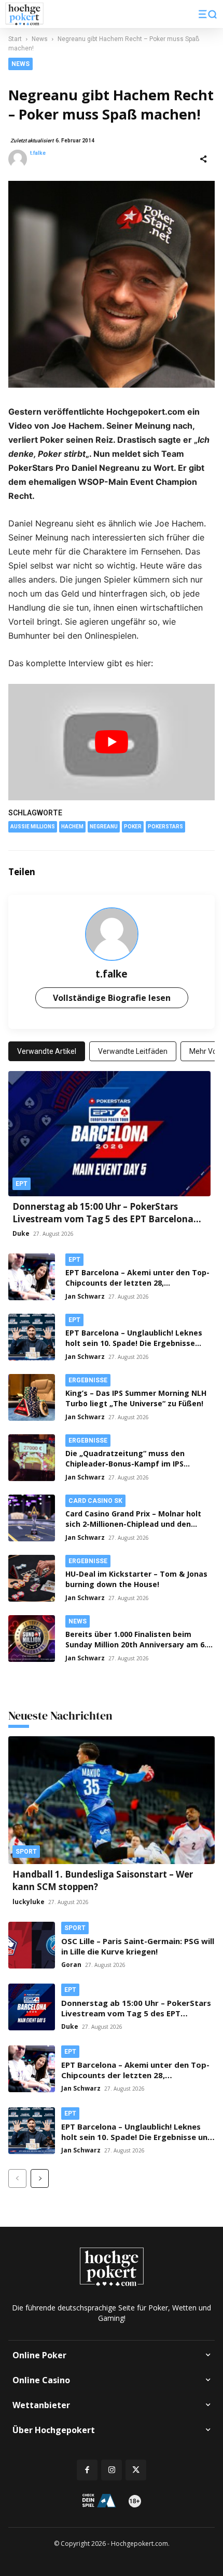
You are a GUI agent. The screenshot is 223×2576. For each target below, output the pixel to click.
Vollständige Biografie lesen (112, 998)
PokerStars (165, 827)
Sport (26, 1852)
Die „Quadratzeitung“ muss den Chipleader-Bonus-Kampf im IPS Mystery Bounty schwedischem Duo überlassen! (132, 1469)
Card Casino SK (95, 1501)
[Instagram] (112, 2470)
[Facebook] (133, 872)
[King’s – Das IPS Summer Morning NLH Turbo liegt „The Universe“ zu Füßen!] (32, 1397)
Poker (133, 827)
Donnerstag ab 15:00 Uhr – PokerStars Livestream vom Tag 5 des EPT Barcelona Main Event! (103, 1219)
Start (15, 39)
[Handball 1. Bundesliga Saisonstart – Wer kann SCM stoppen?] (112, 1800)
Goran (71, 1965)
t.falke (38, 153)
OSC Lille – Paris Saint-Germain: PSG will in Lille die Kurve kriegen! (138, 1946)
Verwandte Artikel (47, 1051)
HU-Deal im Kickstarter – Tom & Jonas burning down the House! (136, 1579)
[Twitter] (157, 872)
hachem (72, 827)
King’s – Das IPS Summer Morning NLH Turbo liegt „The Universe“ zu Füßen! (136, 1398)
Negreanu (104, 827)
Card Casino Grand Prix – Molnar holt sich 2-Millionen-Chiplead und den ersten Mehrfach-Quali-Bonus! (133, 1524)
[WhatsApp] (204, 872)
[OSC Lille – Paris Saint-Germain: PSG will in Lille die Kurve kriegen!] (32, 1945)
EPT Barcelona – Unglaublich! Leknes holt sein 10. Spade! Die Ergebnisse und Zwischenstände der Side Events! (135, 1343)
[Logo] (24, 14)
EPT (22, 1184)
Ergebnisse (88, 1380)
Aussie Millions (33, 827)
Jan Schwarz (85, 1296)
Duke (21, 1233)
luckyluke (29, 1902)
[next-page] (40, 2178)
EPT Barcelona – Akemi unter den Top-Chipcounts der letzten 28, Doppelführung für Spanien (137, 1283)
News (40, 39)
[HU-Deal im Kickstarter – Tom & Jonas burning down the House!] (32, 1578)
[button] (208, 14)
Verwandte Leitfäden (133, 1051)
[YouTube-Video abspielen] (112, 742)
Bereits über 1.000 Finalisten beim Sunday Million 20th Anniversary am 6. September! (136, 1644)
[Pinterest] (180, 872)
